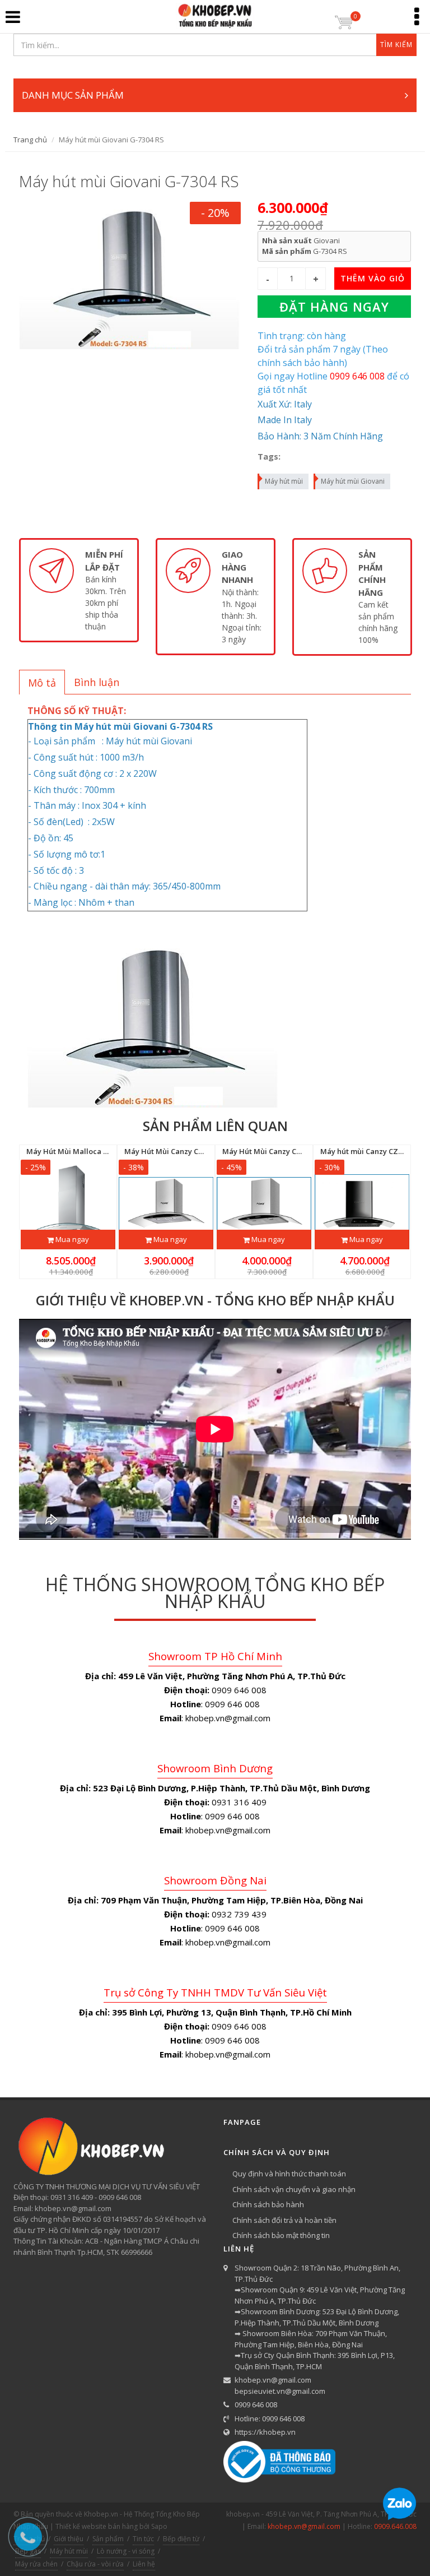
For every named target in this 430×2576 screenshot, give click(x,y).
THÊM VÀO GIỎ (373, 278)
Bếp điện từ (181, 2539)
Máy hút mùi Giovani (353, 481)
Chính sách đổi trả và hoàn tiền (284, 2220)
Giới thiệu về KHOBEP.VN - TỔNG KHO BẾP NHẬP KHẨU (215, 1300)
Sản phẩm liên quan (215, 1126)
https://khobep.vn (265, 2432)
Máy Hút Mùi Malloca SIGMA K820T (88, 1151)
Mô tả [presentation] (42, 683)
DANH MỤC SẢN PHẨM (73, 95)
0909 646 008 (256, 2404)
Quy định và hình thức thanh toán (289, 2174)
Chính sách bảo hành (268, 2204)
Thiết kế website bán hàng (97, 2526)
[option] (79, 590)
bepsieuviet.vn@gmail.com (280, 2391)
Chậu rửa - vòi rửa (95, 2564)
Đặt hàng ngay (334, 307)
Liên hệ (144, 2564)
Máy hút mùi (284, 481)
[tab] (42, 682)
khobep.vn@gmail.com (273, 2380)
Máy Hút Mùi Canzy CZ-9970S (175, 1151)
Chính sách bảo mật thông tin (281, 2235)
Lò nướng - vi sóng (126, 2551)
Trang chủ (30, 140)
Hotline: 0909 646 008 (270, 2419)
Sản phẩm (108, 2539)
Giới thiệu (69, 2539)
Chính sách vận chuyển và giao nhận (294, 2189)
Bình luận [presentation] (97, 682)
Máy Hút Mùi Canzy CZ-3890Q (274, 1151)
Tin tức (143, 2539)
